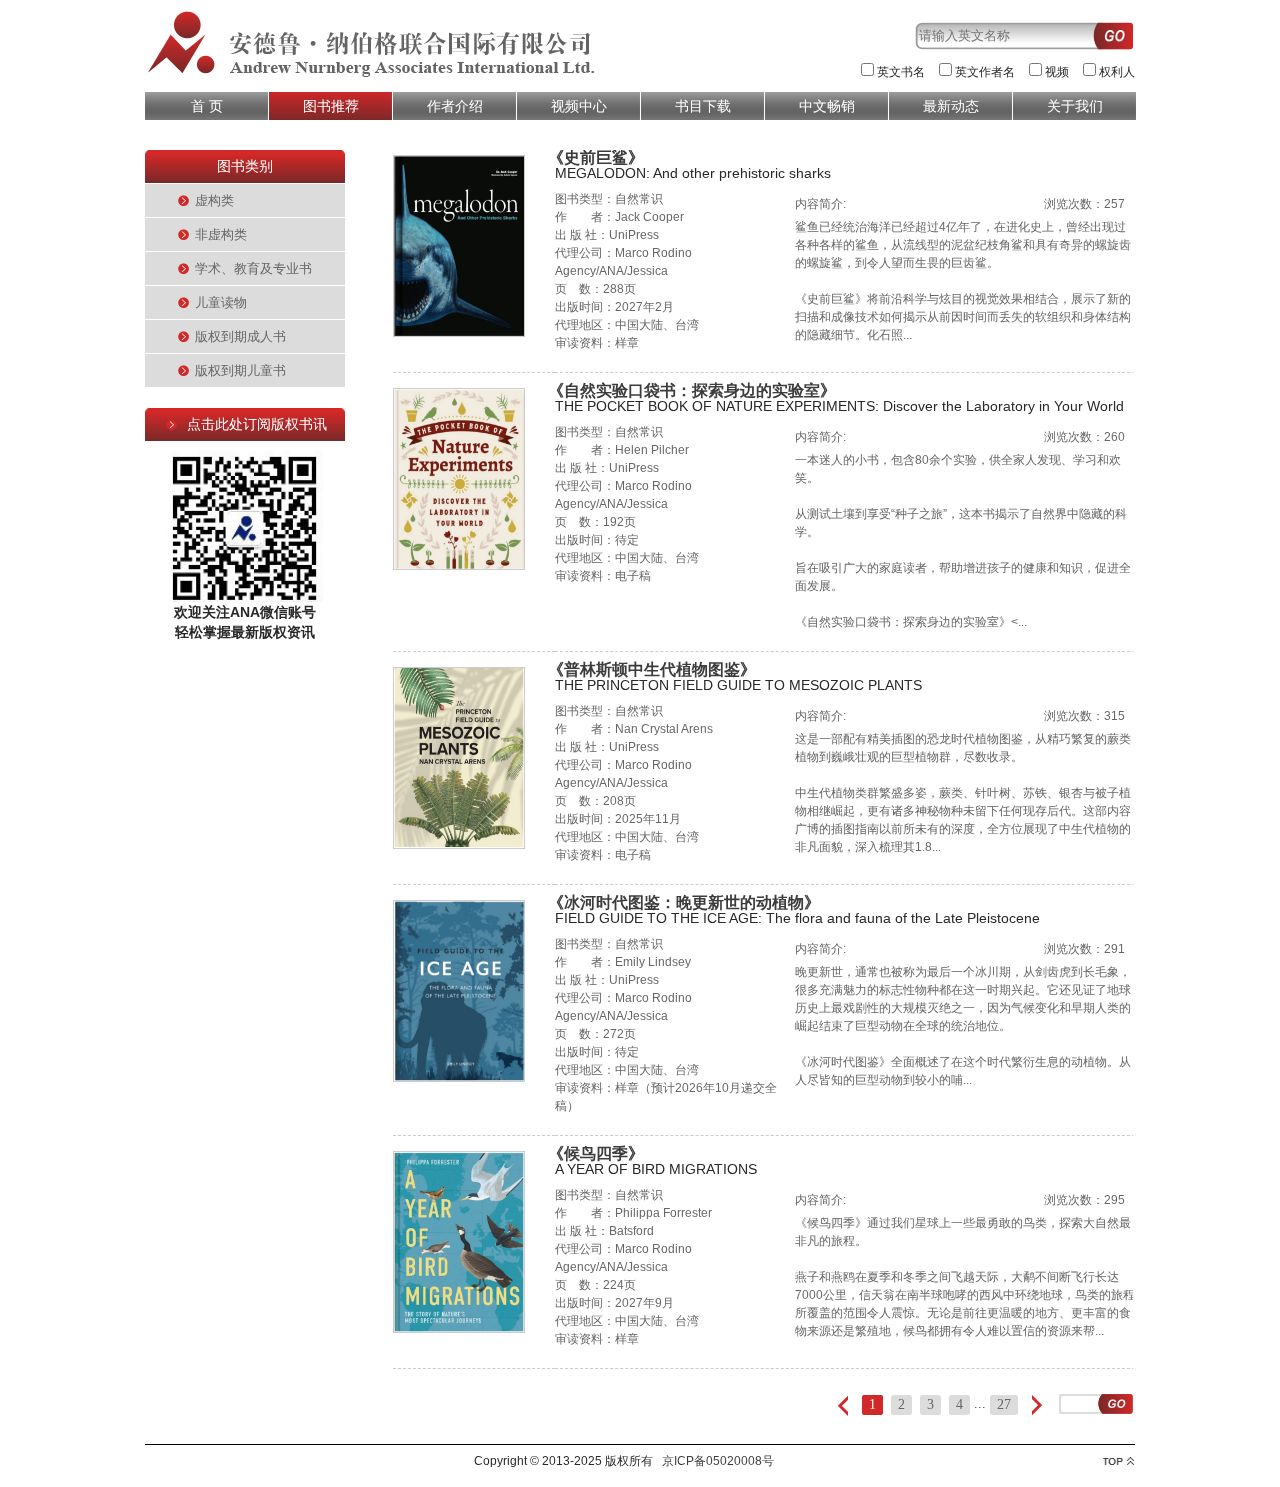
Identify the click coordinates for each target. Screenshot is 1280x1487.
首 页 (207, 106)
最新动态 (951, 106)
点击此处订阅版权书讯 (257, 424)
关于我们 (1075, 106)
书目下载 (703, 106)
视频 (1057, 72)
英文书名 (901, 72)
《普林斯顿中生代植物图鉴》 (652, 669)
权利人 (1117, 72)
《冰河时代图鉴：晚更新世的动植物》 (684, 902)
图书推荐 (331, 106)
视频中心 (579, 106)
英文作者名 (985, 72)
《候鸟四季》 (596, 1153)
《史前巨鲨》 (596, 157)
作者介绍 (455, 106)
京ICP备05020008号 (718, 1461)
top (1118, 1461)
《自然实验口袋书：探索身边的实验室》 (692, 390)
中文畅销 (827, 106)
